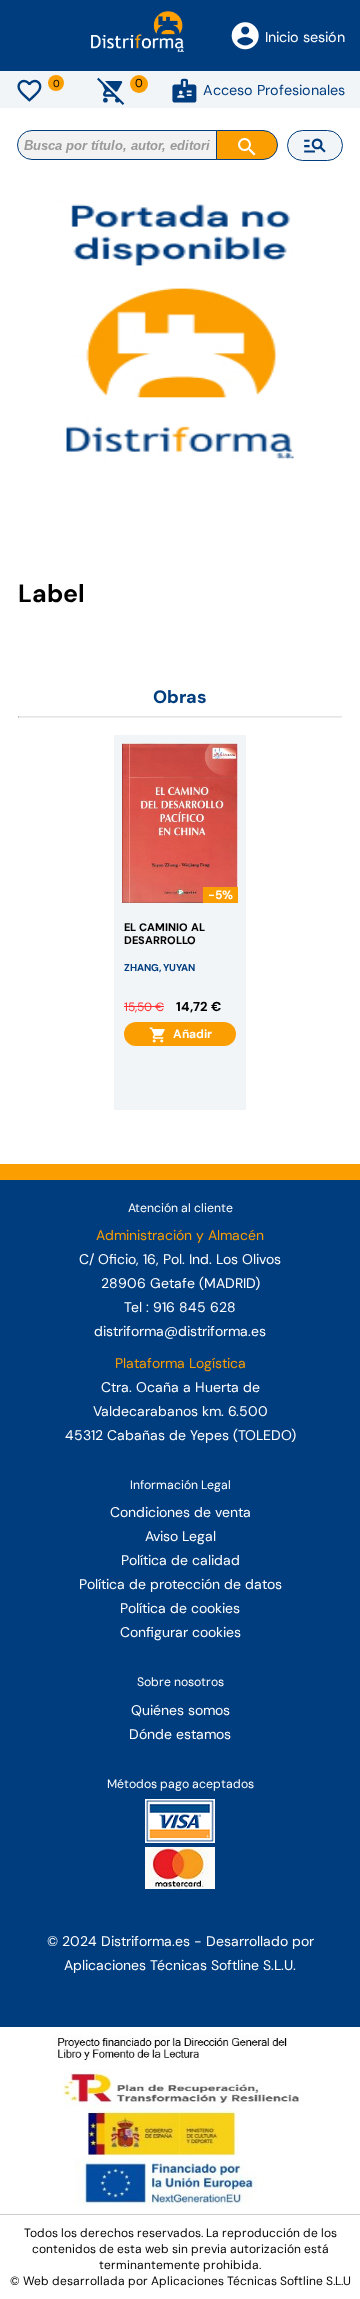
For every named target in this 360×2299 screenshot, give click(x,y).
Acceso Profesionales (274, 90)
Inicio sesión (305, 37)
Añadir (189, 1034)
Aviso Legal (180, 1536)
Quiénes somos (180, 1710)
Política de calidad (180, 1560)
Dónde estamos (180, 1734)
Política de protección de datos (180, 1584)
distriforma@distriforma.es (180, 1331)
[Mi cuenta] (184, 90)
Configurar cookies (180, 1632)
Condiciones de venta (180, 1512)
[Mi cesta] (111, 90)
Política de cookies (180, 1608)
